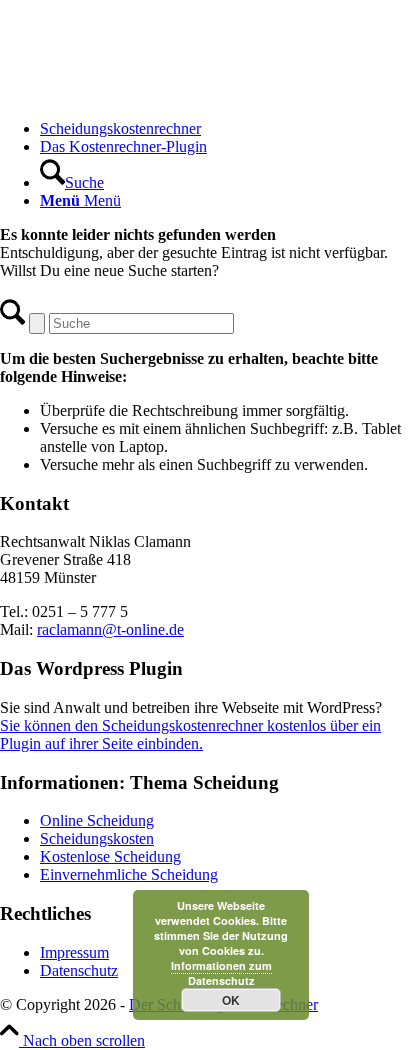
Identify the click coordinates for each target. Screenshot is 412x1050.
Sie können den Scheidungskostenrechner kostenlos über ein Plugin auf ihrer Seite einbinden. (190, 734)
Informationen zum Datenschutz (221, 973)
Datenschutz (79, 970)
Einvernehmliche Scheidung (129, 874)
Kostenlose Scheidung (110, 856)
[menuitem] (226, 129)
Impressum (74, 952)
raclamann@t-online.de (110, 629)
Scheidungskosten (97, 838)
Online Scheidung (97, 820)
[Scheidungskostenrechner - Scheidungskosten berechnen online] (150, 94)
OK (231, 1000)
